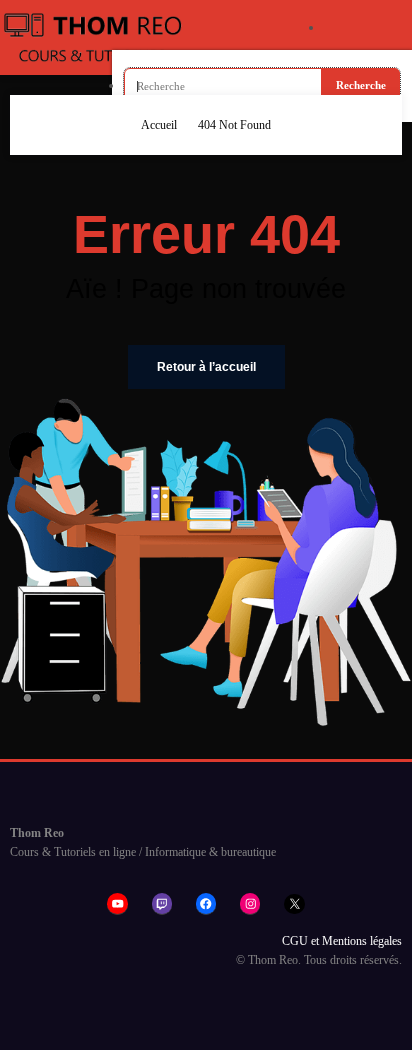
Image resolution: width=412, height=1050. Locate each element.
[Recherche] (360, 28)
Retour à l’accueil (206, 367)
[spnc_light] (392, 26)
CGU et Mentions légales (342, 941)
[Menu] (287, 38)
